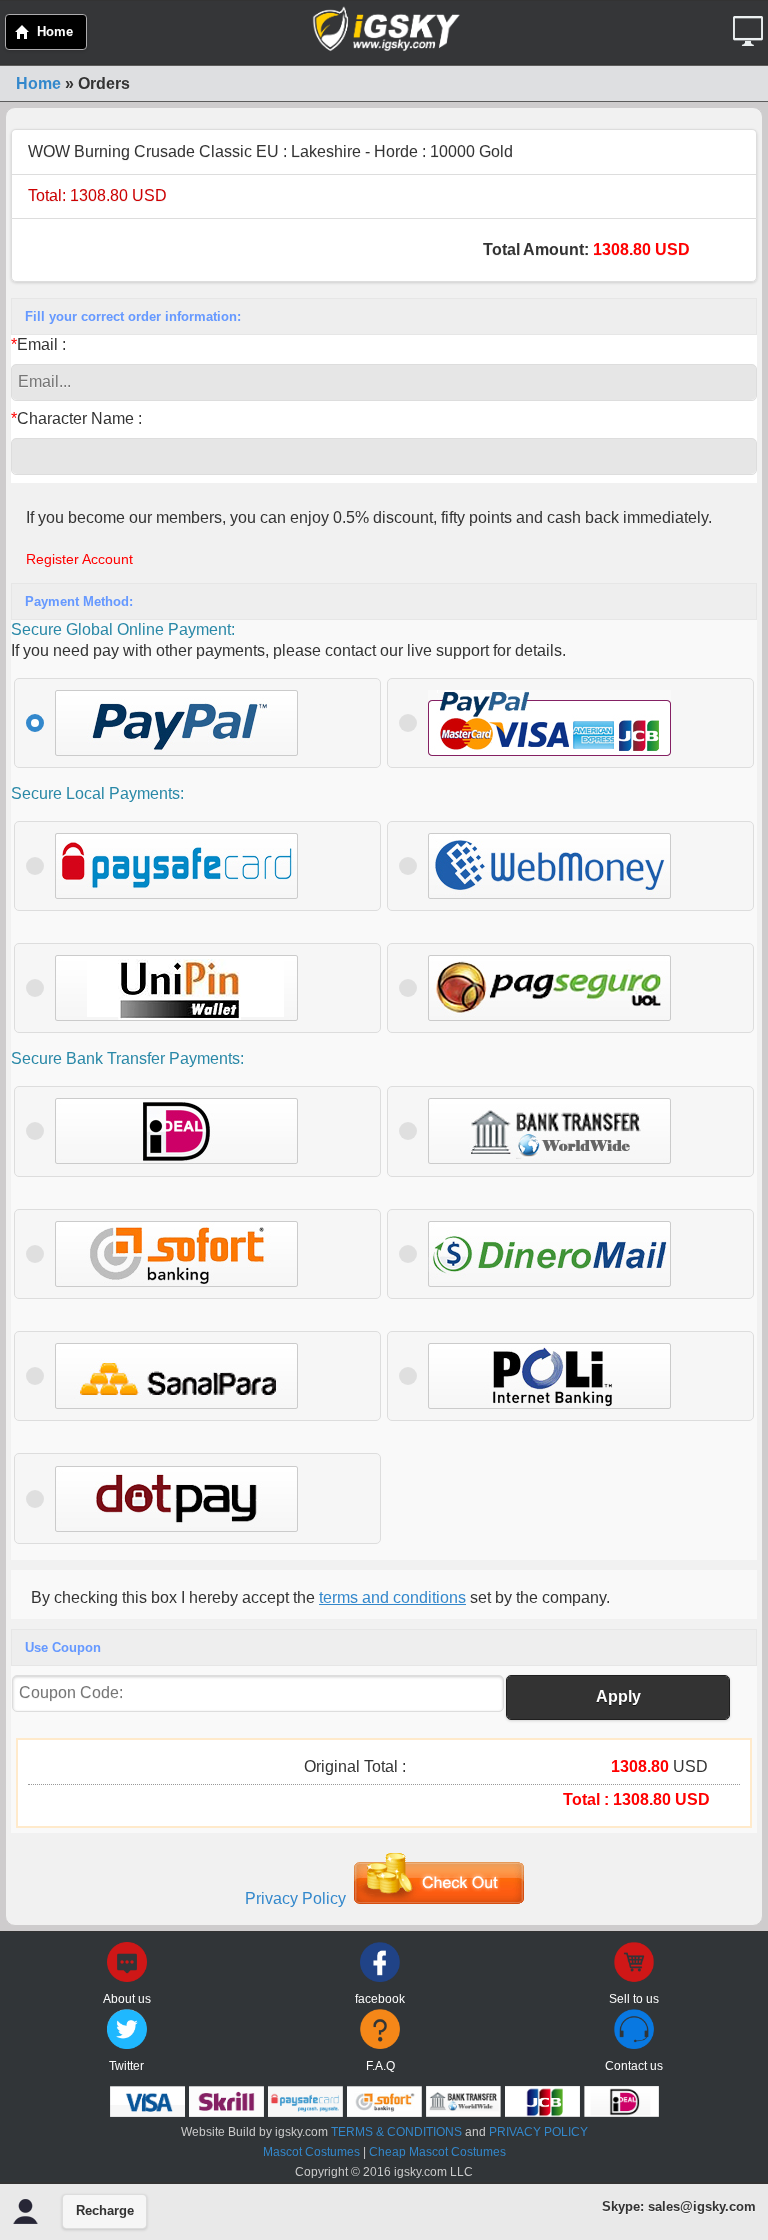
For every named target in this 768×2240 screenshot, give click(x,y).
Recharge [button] (105, 2211)
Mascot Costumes (311, 2152)
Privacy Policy (295, 1898)
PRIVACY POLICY (538, 2132)
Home (38, 83)
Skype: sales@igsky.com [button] (679, 2207)
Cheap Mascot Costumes (437, 2152)
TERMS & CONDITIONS (396, 2132)
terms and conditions (392, 1597)
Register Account (79, 559)
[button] (750, 23)
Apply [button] (618, 1696)
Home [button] (55, 32)
